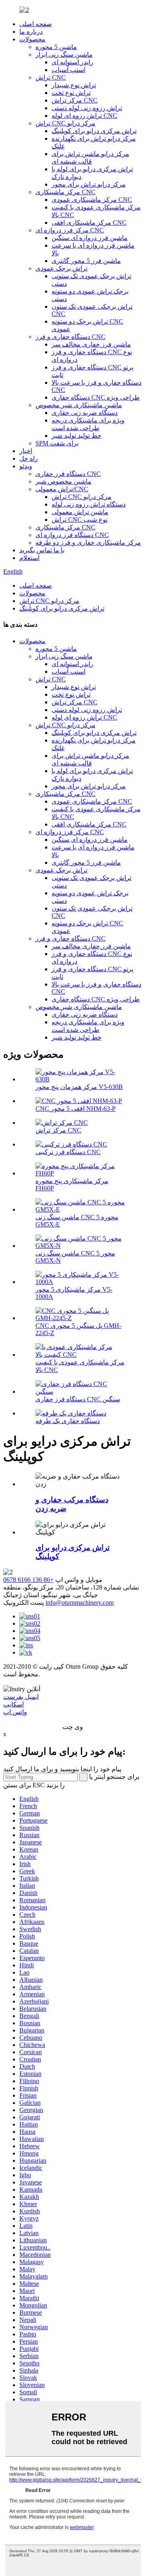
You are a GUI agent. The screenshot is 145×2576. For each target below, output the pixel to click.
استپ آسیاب (68, 70)
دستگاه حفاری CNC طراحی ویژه (96, 397)
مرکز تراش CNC (75, 100)
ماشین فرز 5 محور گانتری (86, 261)
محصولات (32, 39)
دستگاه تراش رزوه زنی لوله (89, 504)
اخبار (26, 451)
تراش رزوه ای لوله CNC (84, 116)
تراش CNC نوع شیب (80, 520)
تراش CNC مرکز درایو (65, 123)
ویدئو (26, 466)
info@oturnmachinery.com (80, 1603)
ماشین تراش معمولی (80, 512)
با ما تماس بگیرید (42, 550)
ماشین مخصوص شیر (63, 481)
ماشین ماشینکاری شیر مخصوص (79, 405)
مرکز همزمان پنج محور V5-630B (79, 1087)
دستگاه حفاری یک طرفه (68, 1421)
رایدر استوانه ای (72, 62)
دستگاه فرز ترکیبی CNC (68, 1152)
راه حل (29, 458)
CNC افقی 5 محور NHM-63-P (76, 1109)
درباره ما (31, 32)
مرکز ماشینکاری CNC (65, 192)
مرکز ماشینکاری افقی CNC (89, 223)
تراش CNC (51, 77)
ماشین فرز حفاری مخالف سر (91, 344)
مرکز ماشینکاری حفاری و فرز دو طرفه (88, 542)
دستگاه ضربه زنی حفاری (85, 413)
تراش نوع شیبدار (74, 85)
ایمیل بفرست (21, 1697)
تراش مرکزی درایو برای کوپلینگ (94, 131)
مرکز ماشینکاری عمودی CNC (92, 200)
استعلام (29, 558)
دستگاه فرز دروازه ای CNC (72, 535)
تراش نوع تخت (71, 93)
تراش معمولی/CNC (62, 489)
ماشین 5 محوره (56, 47)
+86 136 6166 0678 (28, 1580)
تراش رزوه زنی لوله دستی (87, 108)
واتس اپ (15, 1712)
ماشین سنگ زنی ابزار (64, 54)
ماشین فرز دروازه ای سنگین (90, 238)
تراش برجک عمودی (61, 268)
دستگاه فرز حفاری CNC (68, 474)
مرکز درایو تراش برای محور (89, 184)
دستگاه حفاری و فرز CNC (70, 337)
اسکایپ (13, 1704)
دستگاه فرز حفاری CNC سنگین (78, 1399)
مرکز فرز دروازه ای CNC (70, 230)
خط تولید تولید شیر (77, 436)
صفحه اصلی (36, 24)
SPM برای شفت (57, 443)
